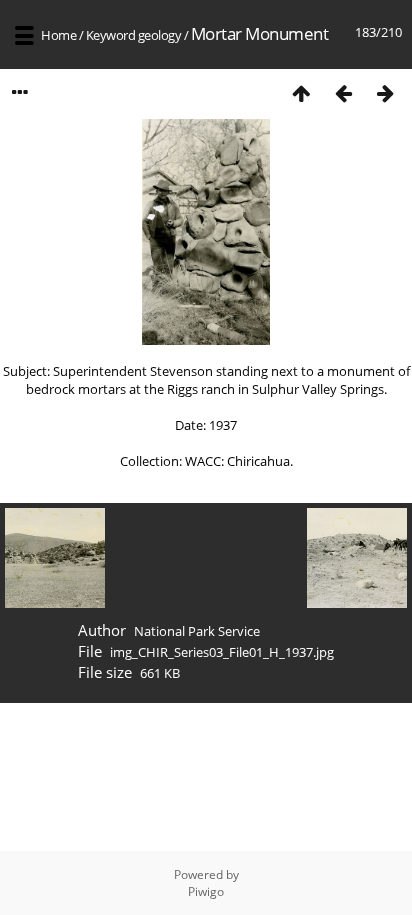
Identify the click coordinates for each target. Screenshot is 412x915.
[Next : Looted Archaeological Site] (385, 92)
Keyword (111, 35)
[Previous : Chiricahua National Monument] (343, 92)
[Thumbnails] (301, 92)
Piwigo (206, 891)
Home (58, 35)
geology (160, 35)
